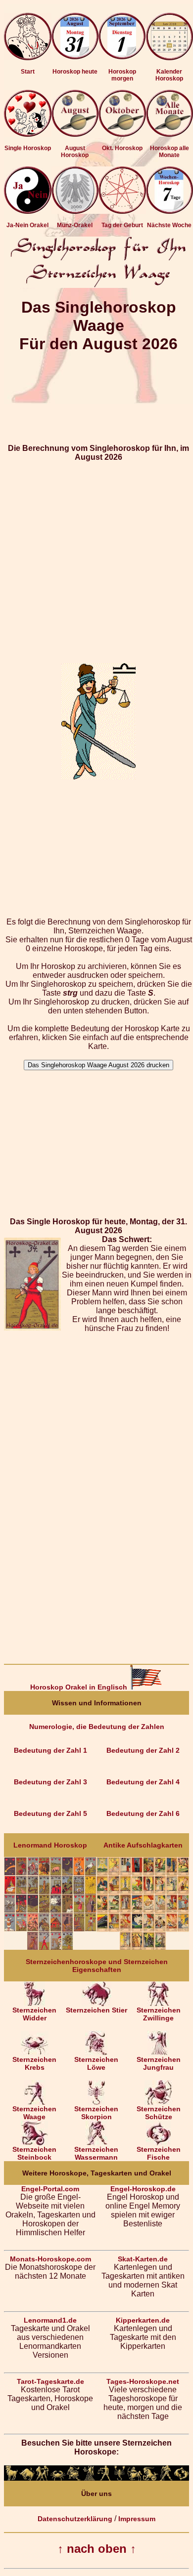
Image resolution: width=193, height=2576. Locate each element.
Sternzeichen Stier (96, 2010)
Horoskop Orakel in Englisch (80, 1687)
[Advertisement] (96, 558)
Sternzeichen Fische (159, 2153)
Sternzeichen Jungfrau (159, 2063)
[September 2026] (122, 134)
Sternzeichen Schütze (159, 2113)
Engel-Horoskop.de (143, 2189)
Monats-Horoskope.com (50, 2259)
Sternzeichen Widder (34, 2014)
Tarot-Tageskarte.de (50, 2381)
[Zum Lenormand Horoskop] (50, 1947)
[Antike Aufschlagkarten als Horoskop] (143, 1947)
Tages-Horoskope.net (143, 2381)
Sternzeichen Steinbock (34, 2153)
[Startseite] (28, 58)
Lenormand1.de (50, 2320)
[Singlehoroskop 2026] (28, 134)
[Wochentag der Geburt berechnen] (122, 211)
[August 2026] (75, 134)
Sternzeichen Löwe (96, 2063)
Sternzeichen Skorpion (96, 2113)
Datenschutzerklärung (75, 2519)
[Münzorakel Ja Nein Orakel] (75, 211)
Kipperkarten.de (143, 2320)
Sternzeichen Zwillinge (159, 2014)
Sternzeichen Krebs (34, 2063)
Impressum (137, 2519)
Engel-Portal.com (50, 2189)
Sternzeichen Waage (34, 2113)
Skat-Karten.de (143, 2259)
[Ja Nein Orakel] (28, 211)
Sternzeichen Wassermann (96, 2153)
